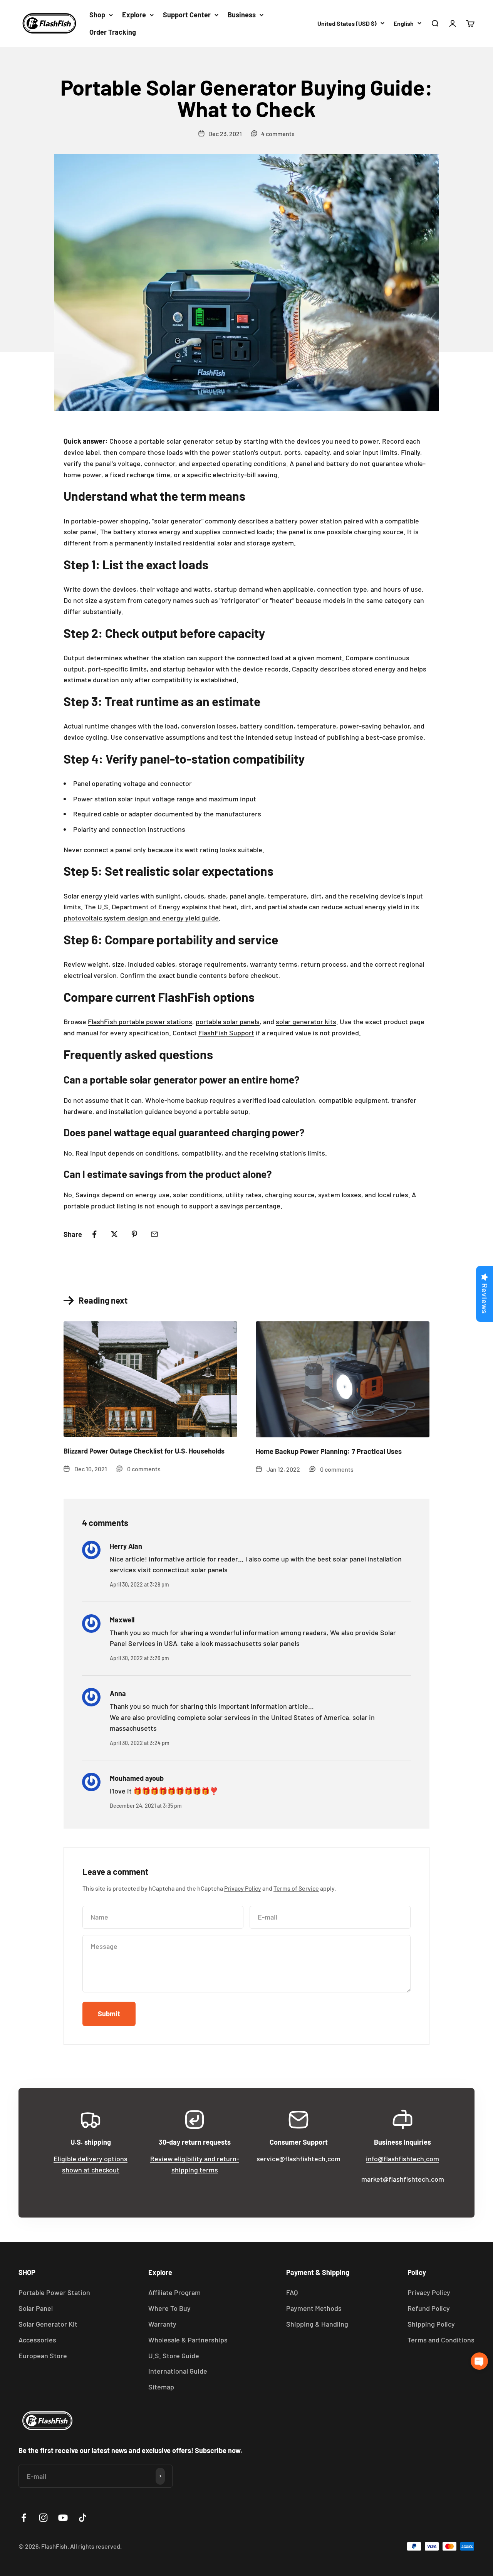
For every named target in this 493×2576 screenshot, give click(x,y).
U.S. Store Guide (174, 2356)
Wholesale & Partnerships (188, 2340)
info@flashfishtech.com (402, 2159)
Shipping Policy (431, 2324)
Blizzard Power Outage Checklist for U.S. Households (144, 1451)
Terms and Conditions (441, 2340)
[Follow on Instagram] (43, 2518)
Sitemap (161, 2387)
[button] (479, 2361)
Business (242, 15)
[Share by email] (154, 1234)
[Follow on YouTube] (63, 2518)
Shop (97, 15)
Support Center (187, 15)
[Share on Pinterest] (134, 1234)
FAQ (292, 2292)
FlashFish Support (226, 1033)
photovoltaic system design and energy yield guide (141, 918)
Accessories (37, 2340)
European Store (43, 2356)
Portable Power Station (54, 2292)
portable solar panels (228, 1021)
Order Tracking (113, 32)
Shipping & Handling (317, 2324)
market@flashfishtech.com (403, 2179)
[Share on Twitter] (114, 1234)
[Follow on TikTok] (83, 2518)
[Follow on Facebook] (24, 2518)
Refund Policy (429, 2308)
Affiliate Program (174, 2292)
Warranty (162, 2324)
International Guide (178, 2371)
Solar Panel (36, 2308)
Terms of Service (296, 1888)
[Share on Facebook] (94, 1234)
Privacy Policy (243, 1888)
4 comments (278, 134)
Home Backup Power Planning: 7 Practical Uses (329, 1451)
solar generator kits (306, 1021)
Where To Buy (169, 2308)
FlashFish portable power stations (140, 1021)
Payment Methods (314, 2308)
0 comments (144, 1469)
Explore (134, 15)
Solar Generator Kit (48, 2324)
